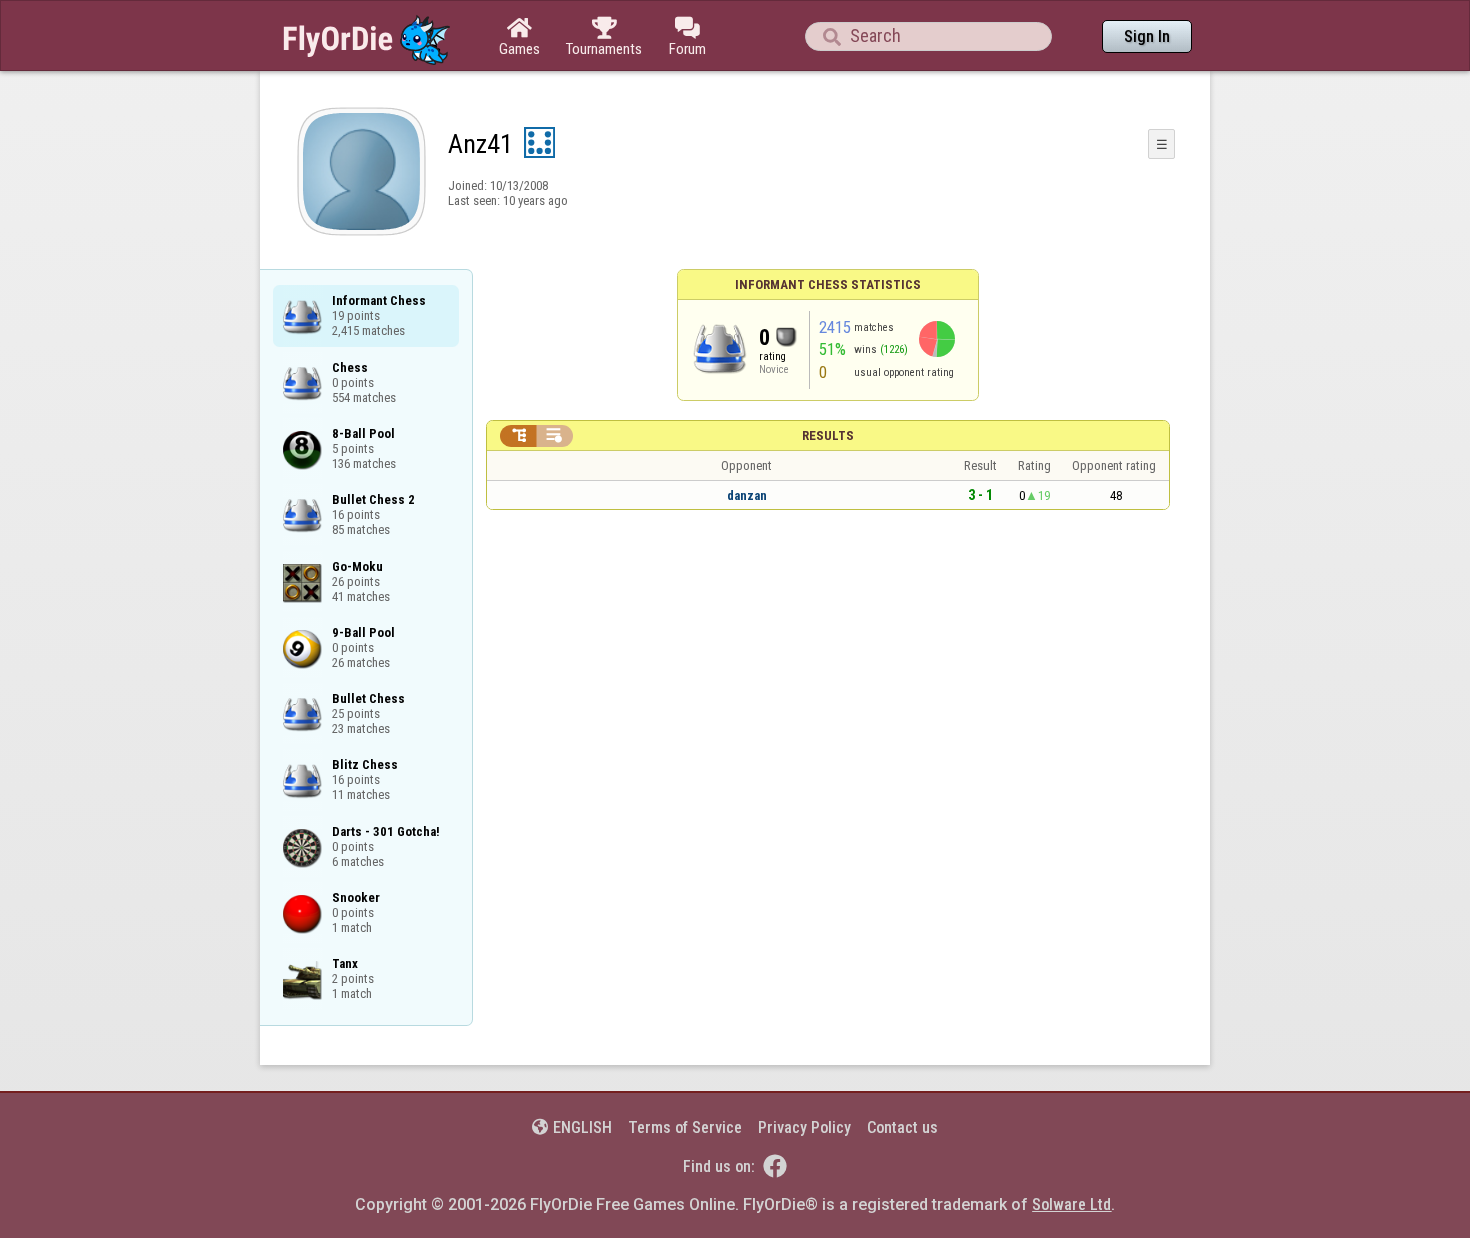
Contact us (902, 1127)
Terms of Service (685, 1127)
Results (828, 435)
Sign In (1147, 36)
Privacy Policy (804, 1127)
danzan (747, 495)
